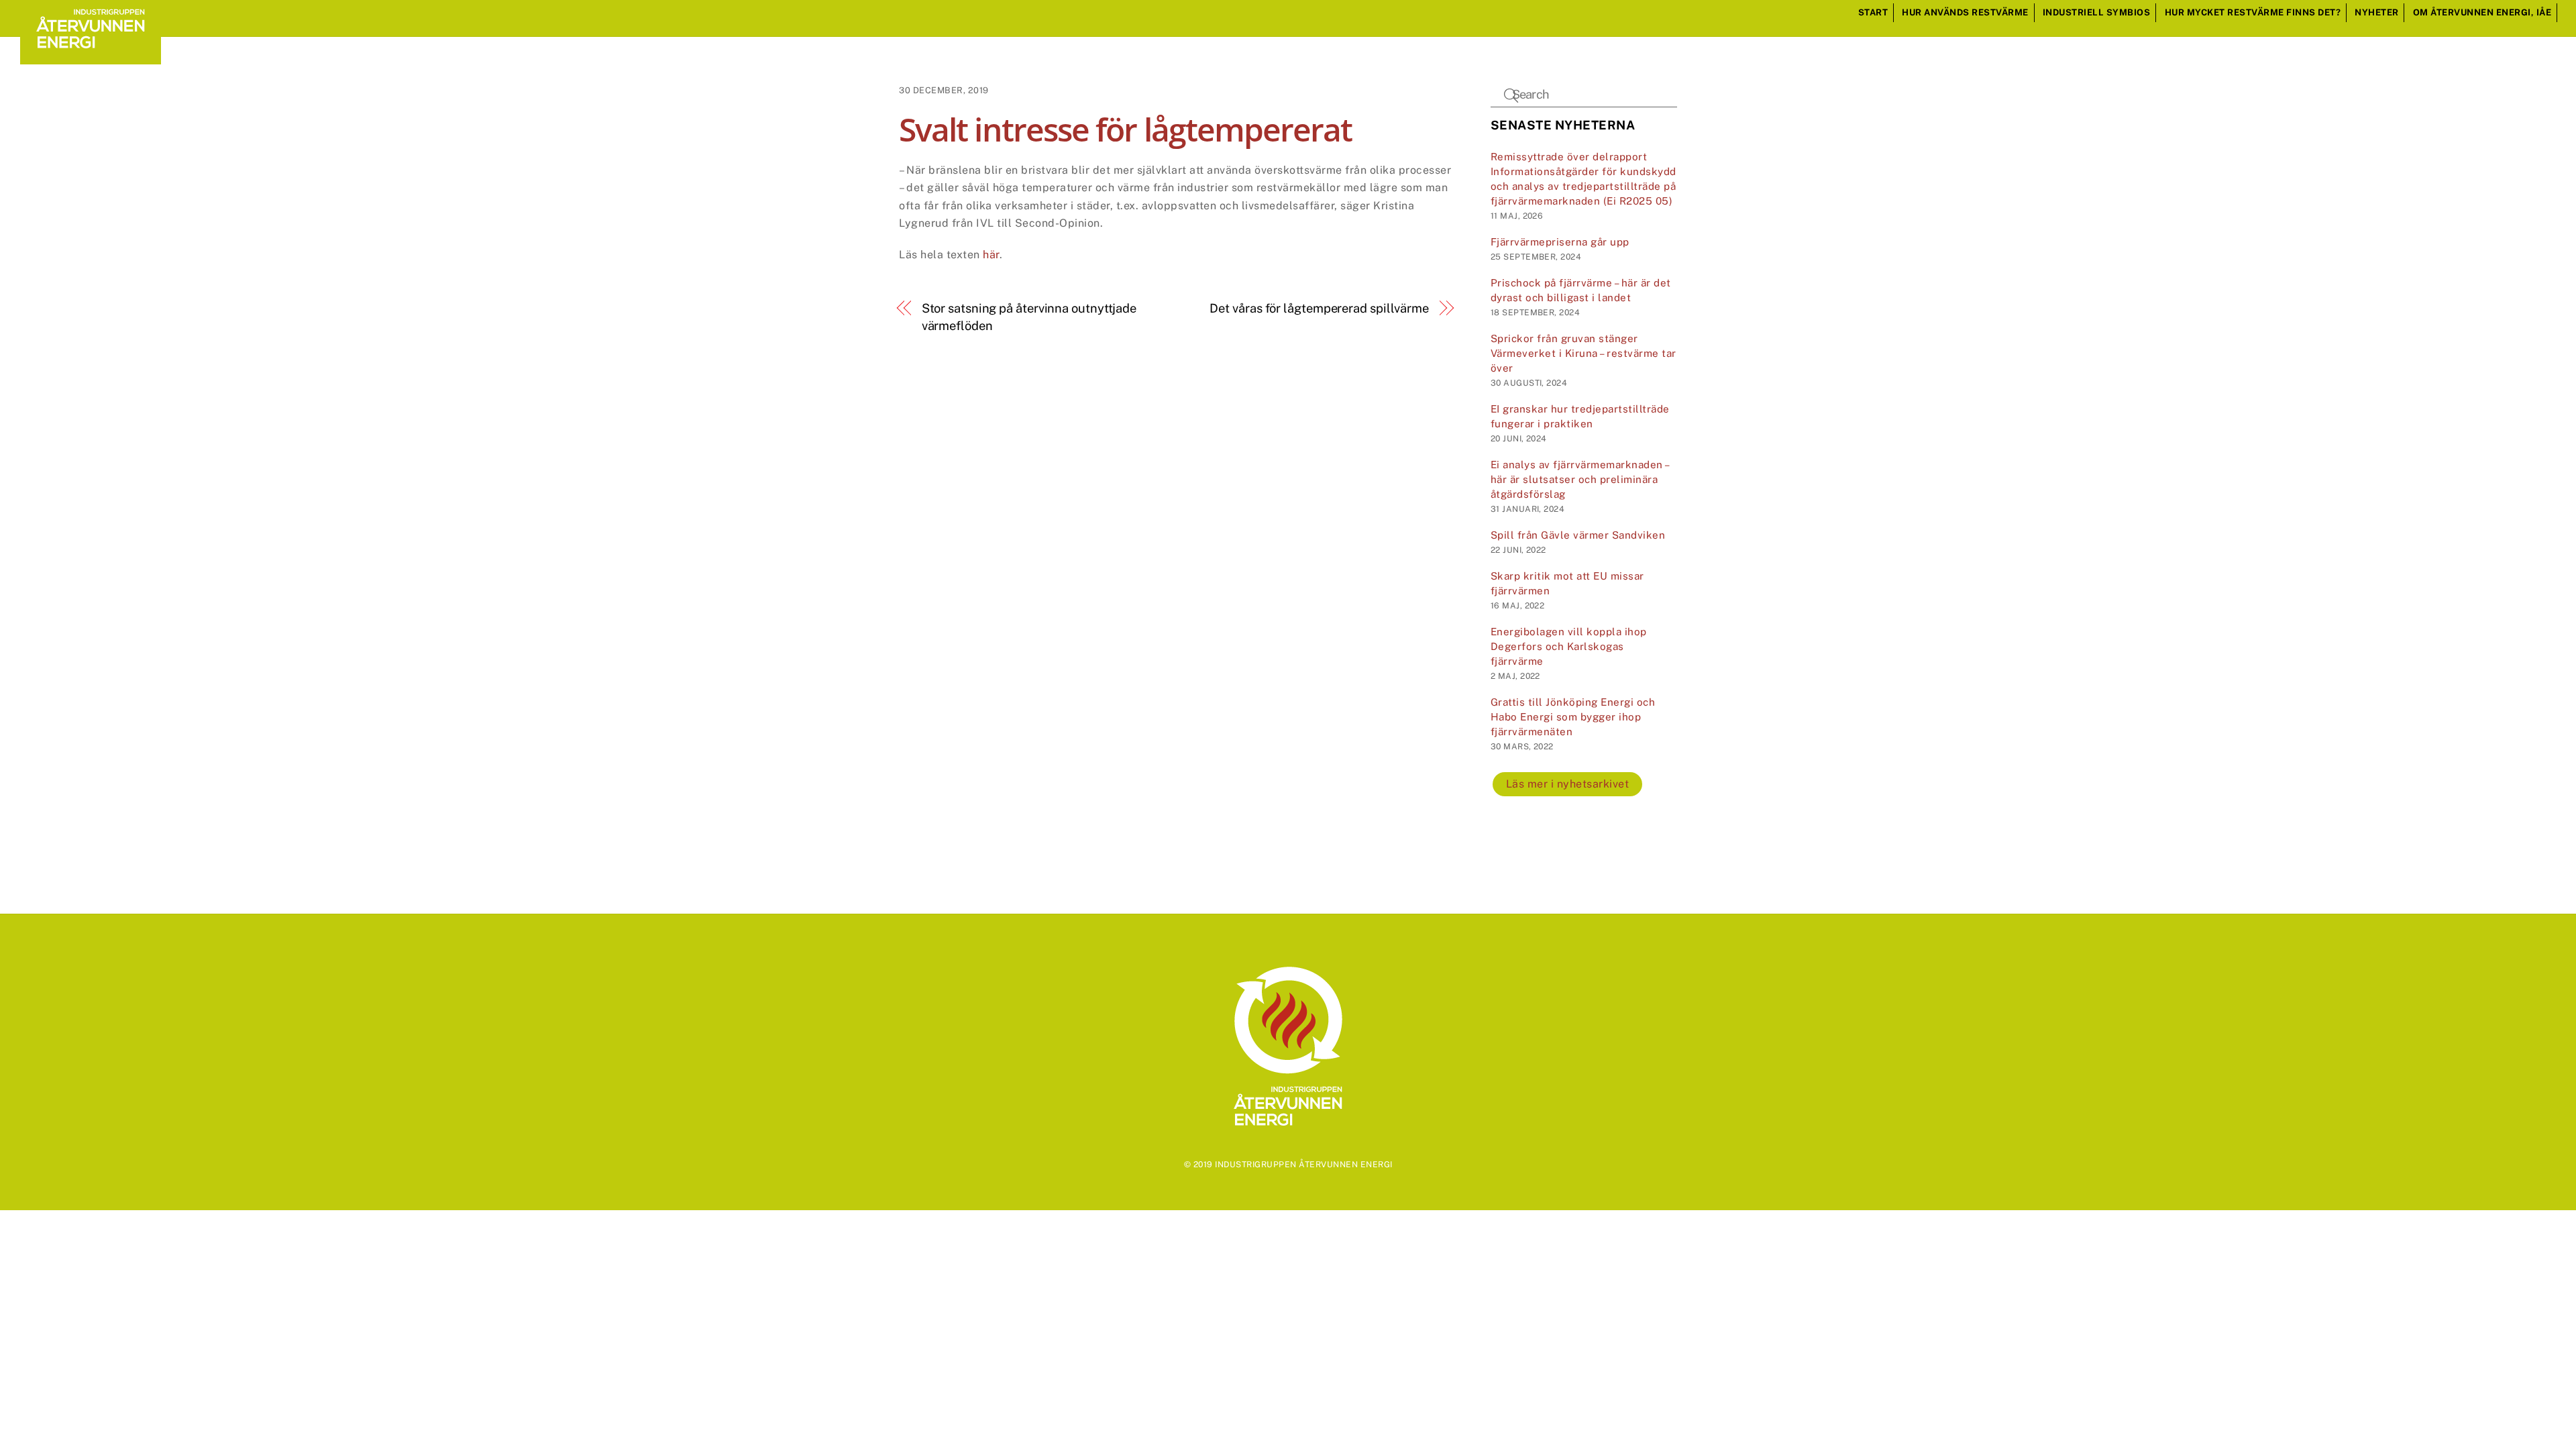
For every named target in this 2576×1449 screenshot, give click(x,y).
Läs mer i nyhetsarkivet (1568, 784)
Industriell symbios (2097, 12)
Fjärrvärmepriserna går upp (1560, 242)
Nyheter (2377, 12)
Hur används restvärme (1965, 12)
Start (1873, 12)
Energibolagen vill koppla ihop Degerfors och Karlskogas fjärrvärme (1569, 646)
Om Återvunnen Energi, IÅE (2482, 12)
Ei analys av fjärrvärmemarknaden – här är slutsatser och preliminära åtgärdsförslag (1580, 479)
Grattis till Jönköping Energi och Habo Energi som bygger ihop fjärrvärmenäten (1573, 717)
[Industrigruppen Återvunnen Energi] (91, 58)
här (991, 255)
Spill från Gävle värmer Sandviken (1578, 535)
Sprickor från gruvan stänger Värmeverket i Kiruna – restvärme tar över (1584, 353)
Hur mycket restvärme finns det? (2253, 12)
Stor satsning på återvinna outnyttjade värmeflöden (1029, 317)
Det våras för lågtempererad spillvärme (1319, 308)
